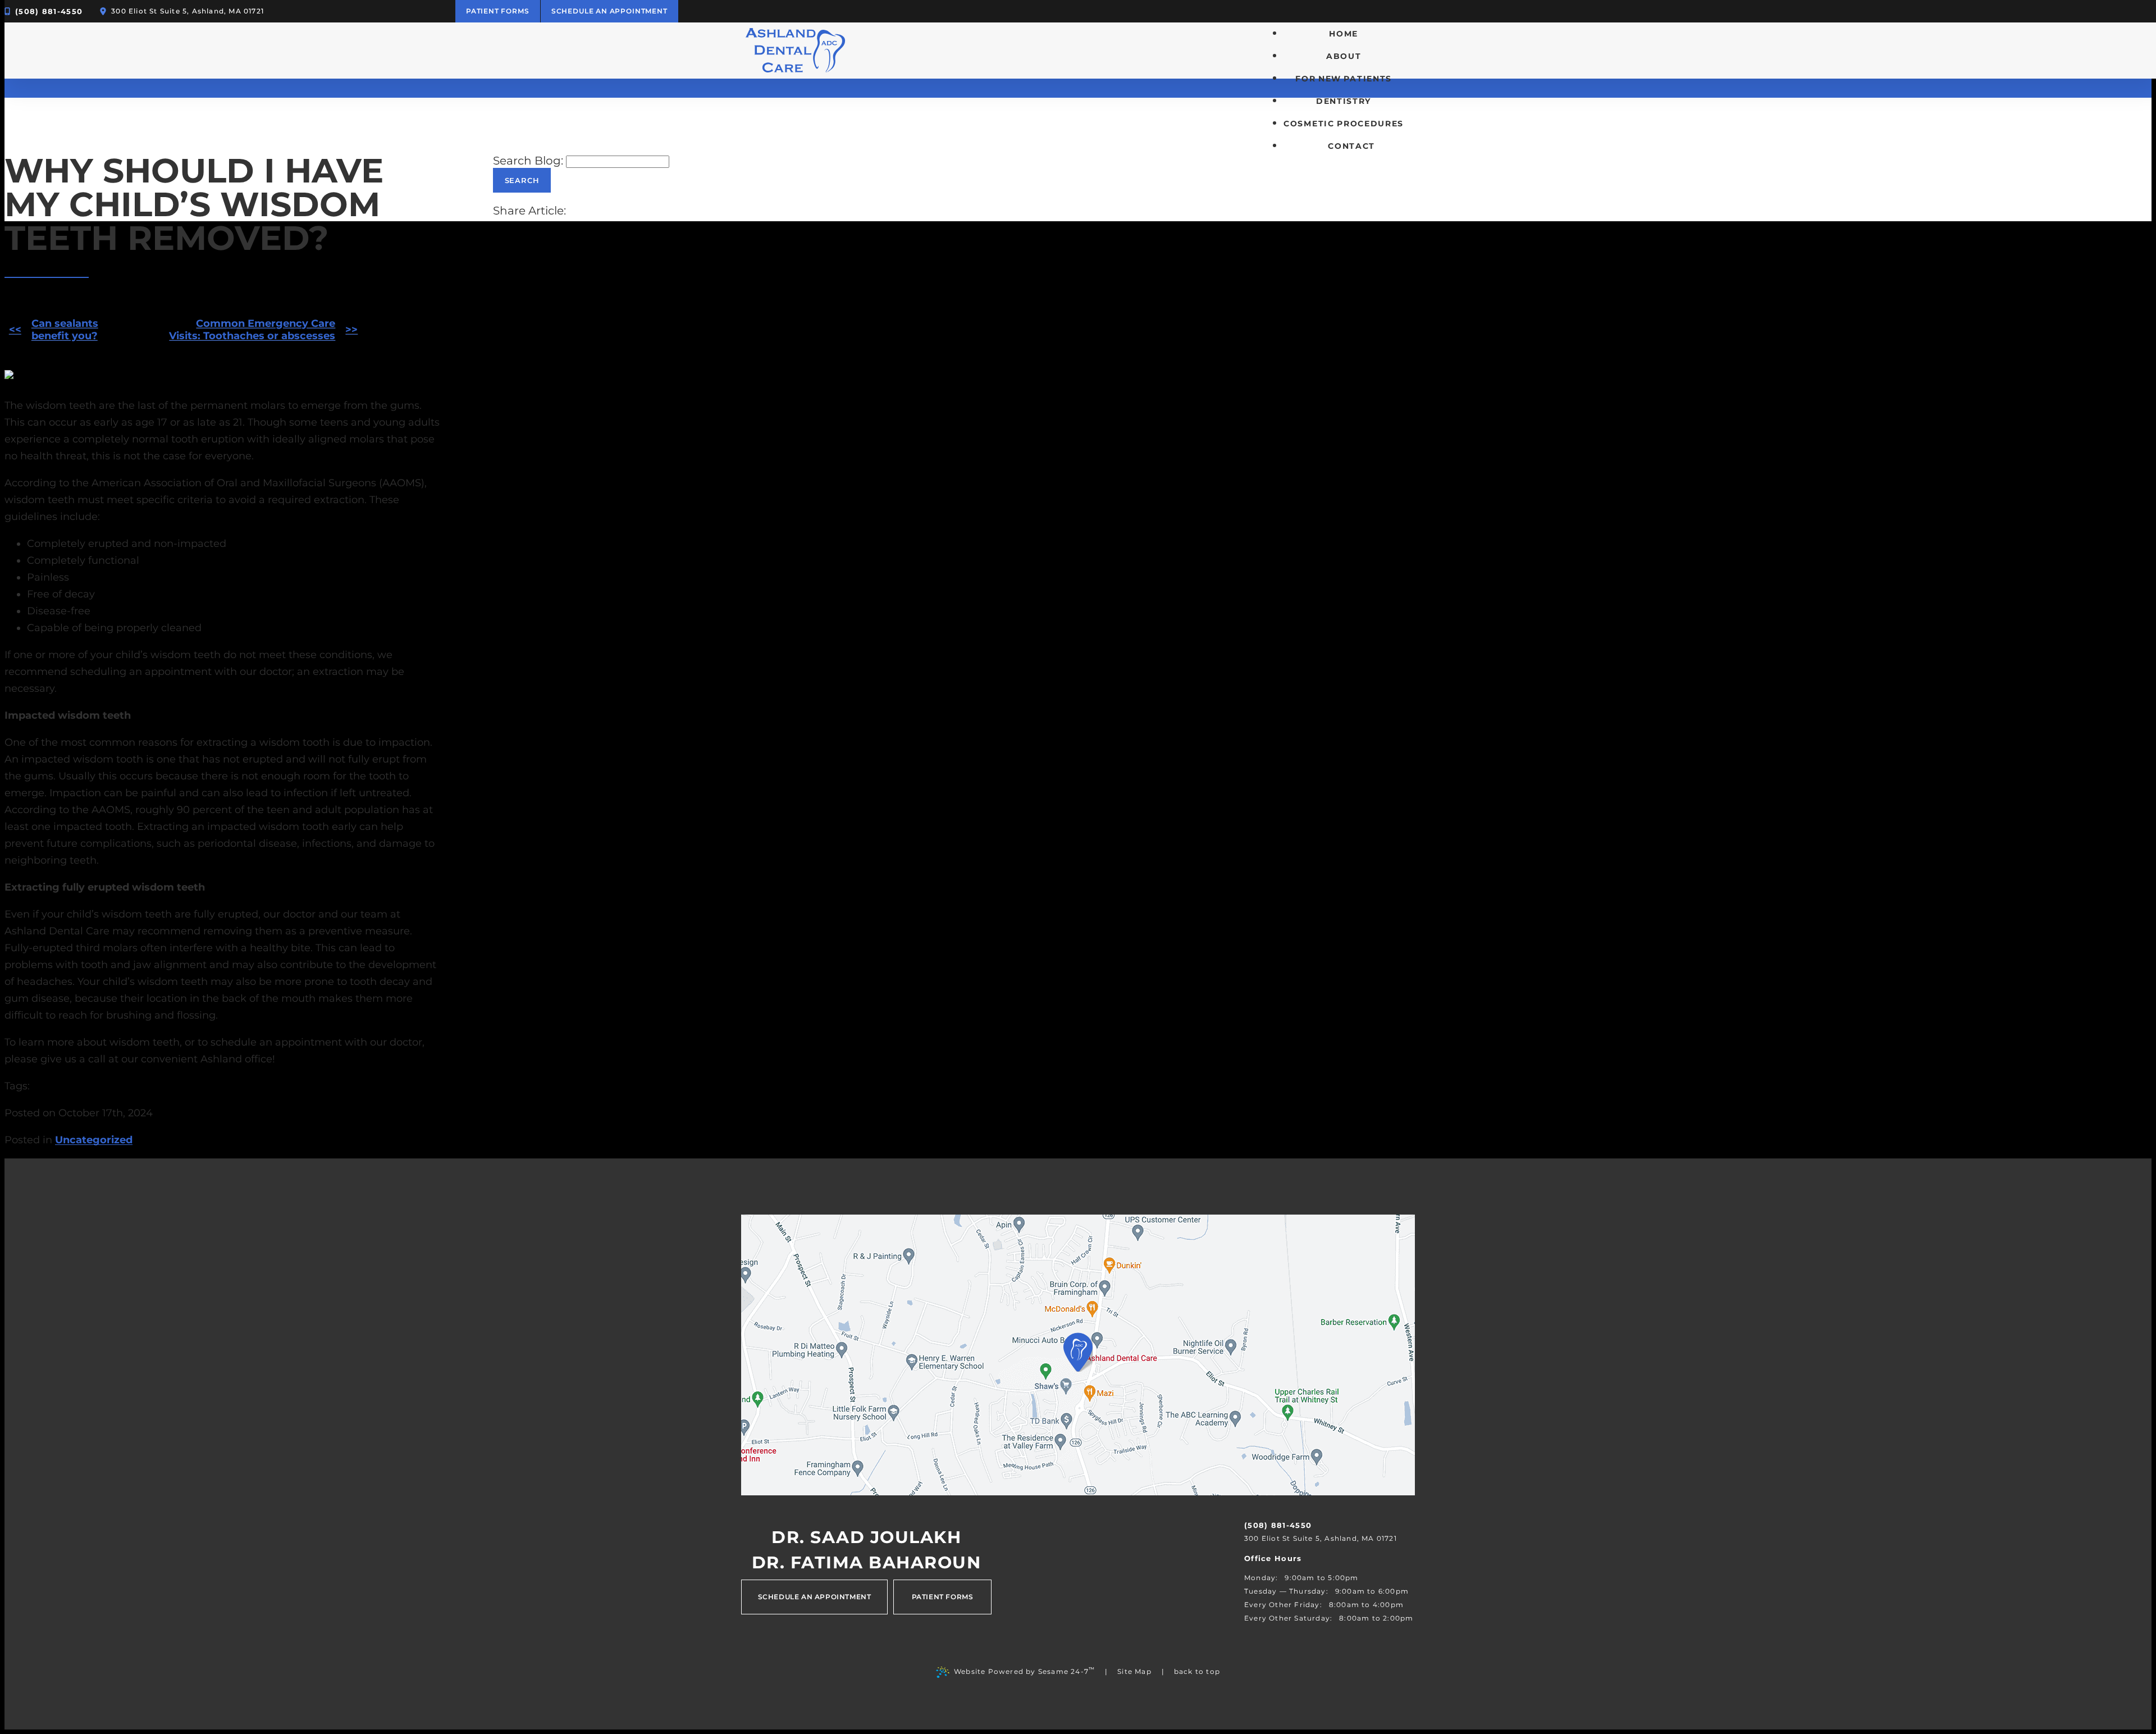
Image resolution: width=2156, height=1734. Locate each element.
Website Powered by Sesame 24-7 (1024, 1671)
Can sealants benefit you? (65, 330)
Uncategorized (94, 1140)
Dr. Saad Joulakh (866, 1537)
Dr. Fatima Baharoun (867, 1563)
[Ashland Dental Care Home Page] (796, 51)
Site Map (1134, 1671)
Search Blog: (528, 161)
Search (522, 180)
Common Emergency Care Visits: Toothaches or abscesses (252, 330)
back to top (1197, 1671)
